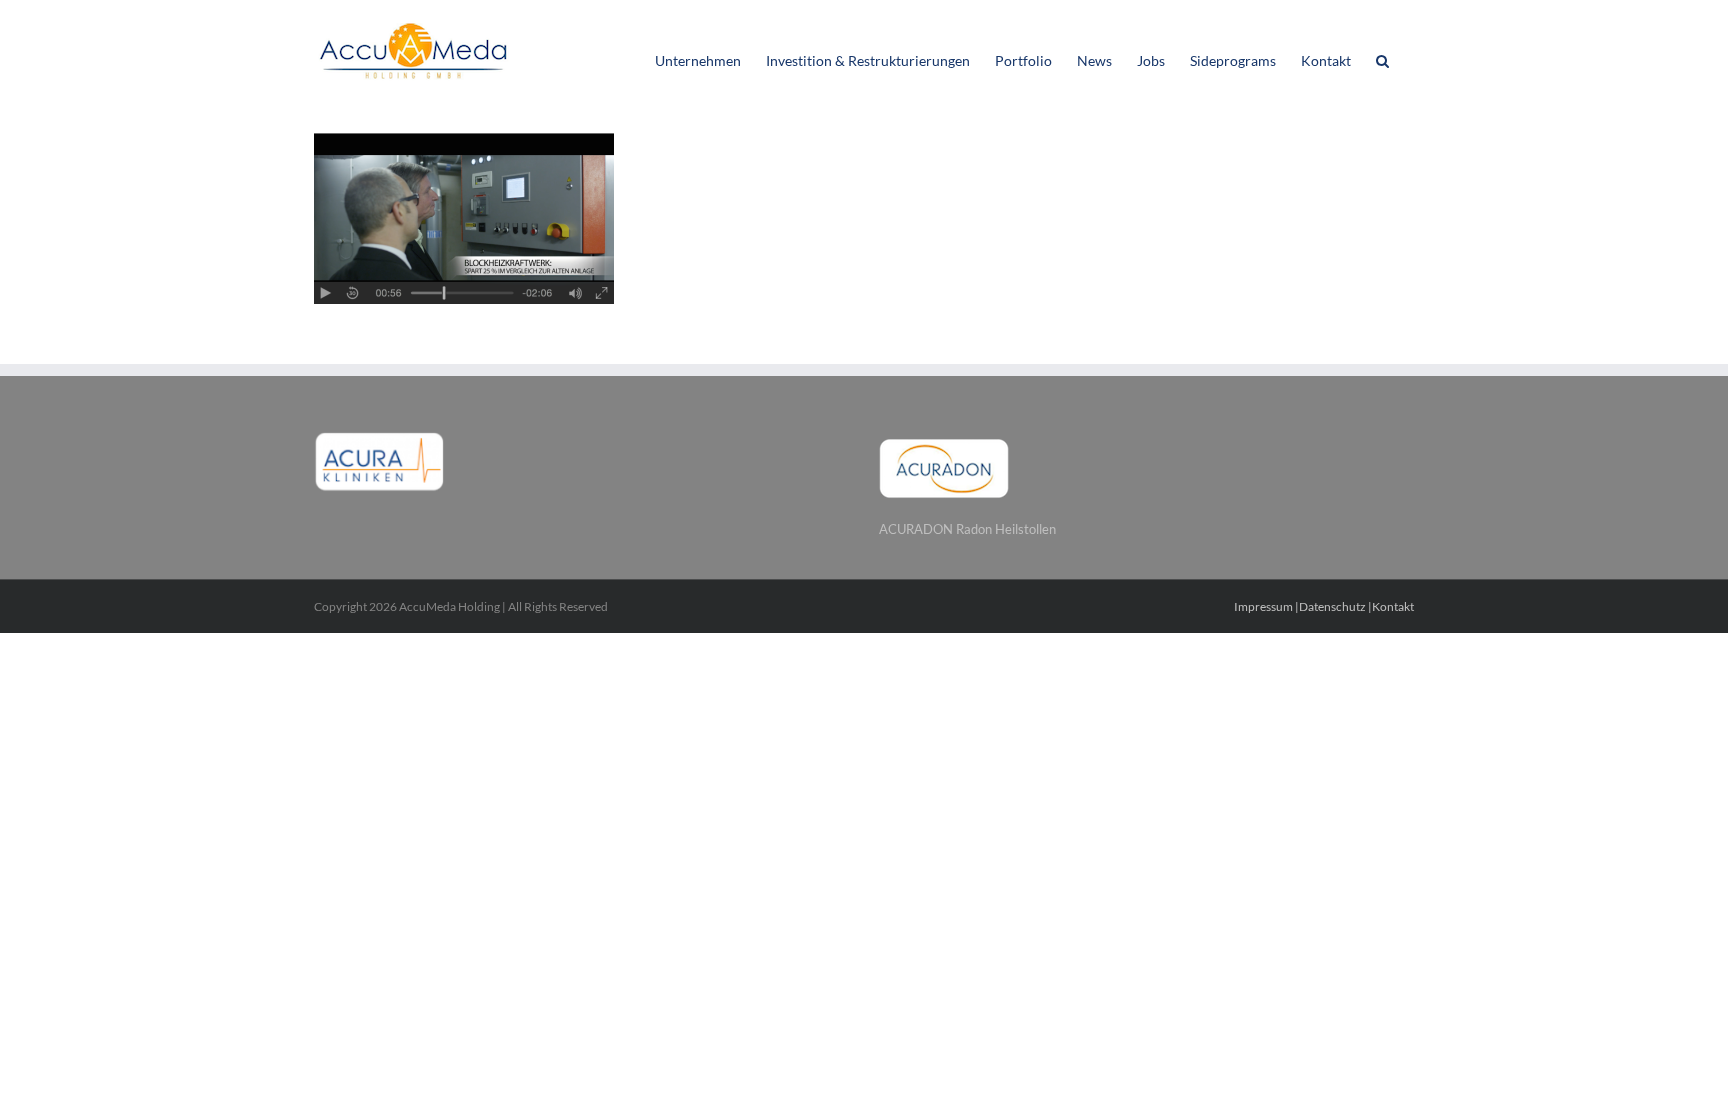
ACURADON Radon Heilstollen (967, 529)
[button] (1382, 59)
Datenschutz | (1335, 606)
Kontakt (1393, 606)
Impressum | (1266, 606)
